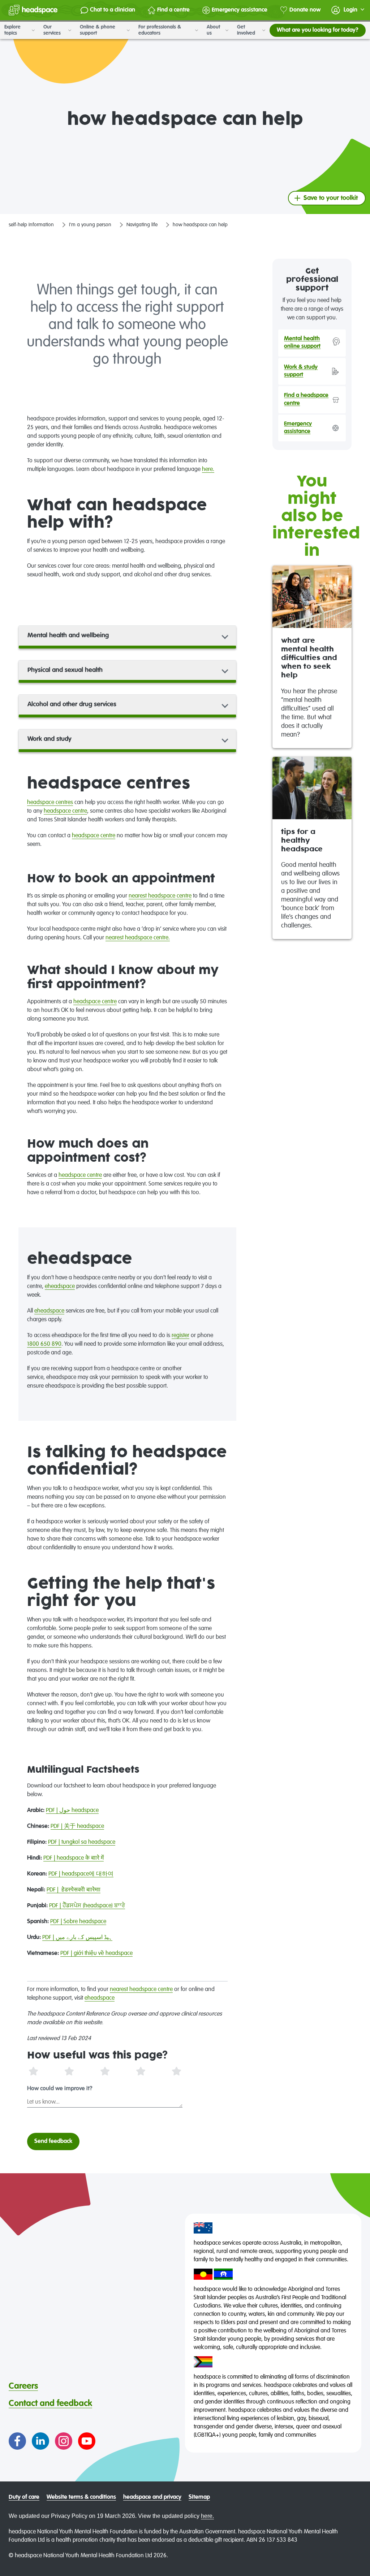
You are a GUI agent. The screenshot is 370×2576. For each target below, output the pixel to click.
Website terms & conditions (81, 2497)
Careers (23, 2386)
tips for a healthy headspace (302, 841)
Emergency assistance (240, 10)
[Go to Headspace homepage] (33, 10)
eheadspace (60, 1287)
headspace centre (65, 811)
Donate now (305, 10)
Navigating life (142, 225)
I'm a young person (90, 225)
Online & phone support (98, 30)
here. (208, 470)
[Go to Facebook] (17, 2441)
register (180, 1336)
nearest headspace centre (160, 896)
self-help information (31, 225)
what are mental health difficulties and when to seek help (309, 658)
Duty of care (24, 2497)
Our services (53, 30)
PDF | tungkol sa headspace (82, 1842)
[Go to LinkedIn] (40, 2441)
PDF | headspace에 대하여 (81, 1874)
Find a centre (173, 10)
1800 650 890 (44, 1344)
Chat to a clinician (113, 10)
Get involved (247, 30)
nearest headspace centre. (138, 938)
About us (213, 30)
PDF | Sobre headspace (78, 1922)
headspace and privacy (152, 2497)
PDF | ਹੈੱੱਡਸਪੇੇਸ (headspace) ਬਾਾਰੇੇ (87, 1906)
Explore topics (12, 30)
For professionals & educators (160, 30)
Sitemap (199, 2497)
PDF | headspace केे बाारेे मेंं (74, 1858)
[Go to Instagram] (64, 2441)
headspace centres (50, 803)
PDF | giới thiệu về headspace (96, 1953)
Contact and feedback (50, 2403)
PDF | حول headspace (72, 1811)
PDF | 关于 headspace (77, 1826)
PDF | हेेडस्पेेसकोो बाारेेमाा (74, 1890)
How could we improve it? (60, 2089)
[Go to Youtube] (87, 2441)
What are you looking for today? (318, 30)
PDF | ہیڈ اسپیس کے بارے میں (77, 1938)
